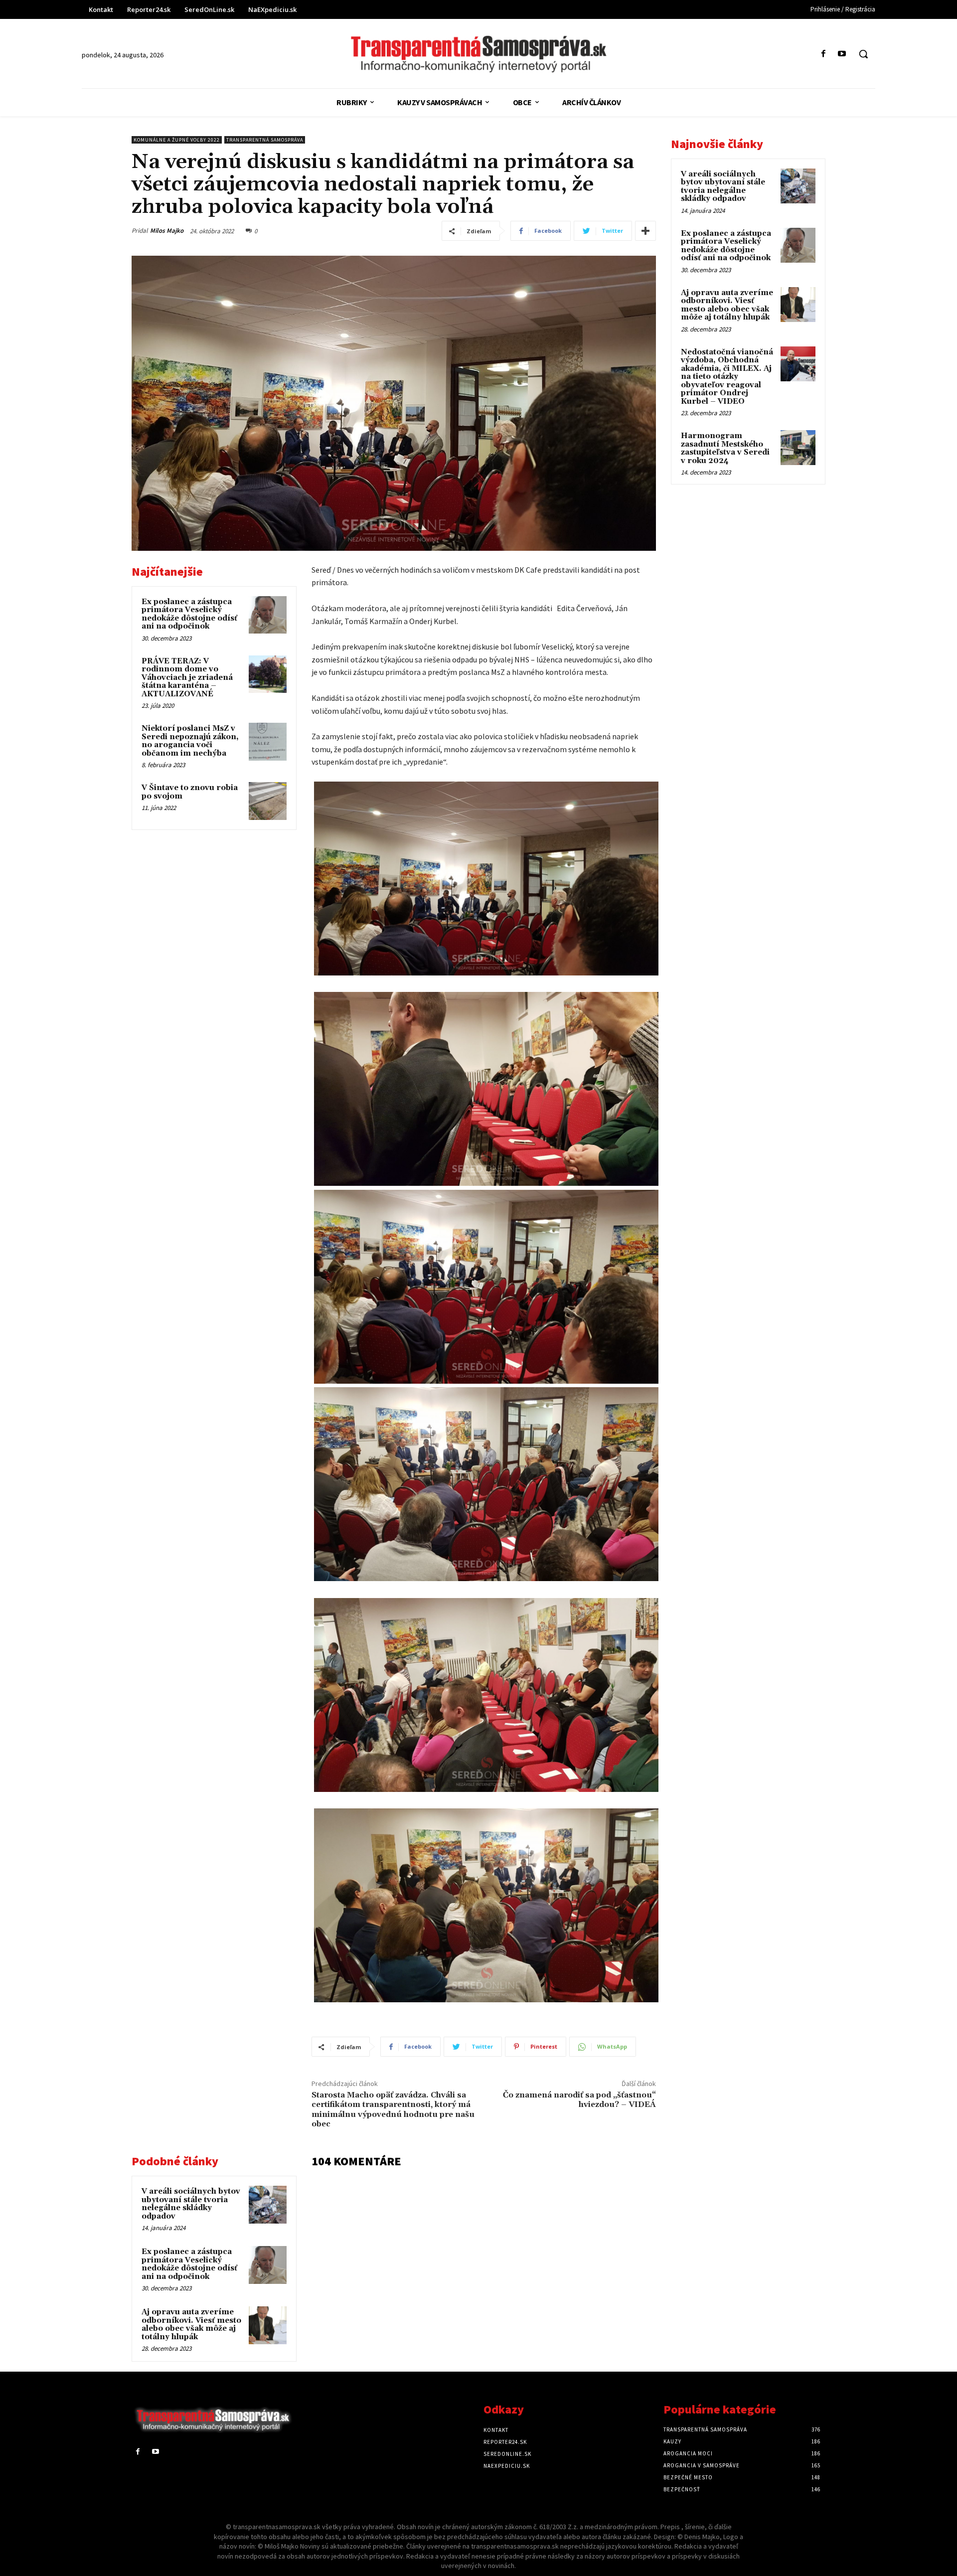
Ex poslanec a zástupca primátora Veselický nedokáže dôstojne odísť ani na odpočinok (189, 614)
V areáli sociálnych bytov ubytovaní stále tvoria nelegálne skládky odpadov (191, 2204)
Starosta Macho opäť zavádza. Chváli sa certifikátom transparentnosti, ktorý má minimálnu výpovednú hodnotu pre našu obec (393, 2109)
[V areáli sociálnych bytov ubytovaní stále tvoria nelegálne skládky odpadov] (268, 2205)
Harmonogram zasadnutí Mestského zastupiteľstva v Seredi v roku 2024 (725, 448)
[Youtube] (842, 54)
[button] (863, 54)
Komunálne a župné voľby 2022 (177, 140)
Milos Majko (167, 231)
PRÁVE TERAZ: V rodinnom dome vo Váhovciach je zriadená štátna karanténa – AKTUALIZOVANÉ (187, 678)
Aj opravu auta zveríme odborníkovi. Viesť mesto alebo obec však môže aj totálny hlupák (191, 2325)
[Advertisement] (214, 907)
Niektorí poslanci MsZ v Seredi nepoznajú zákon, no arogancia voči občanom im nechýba (190, 741)
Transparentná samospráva (265, 140)
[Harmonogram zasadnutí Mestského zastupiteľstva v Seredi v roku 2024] (798, 448)
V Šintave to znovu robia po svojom (190, 792)
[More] (645, 231)
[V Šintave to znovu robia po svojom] (268, 801)
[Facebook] (824, 54)
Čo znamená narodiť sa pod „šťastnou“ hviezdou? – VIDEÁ (579, 2100)
